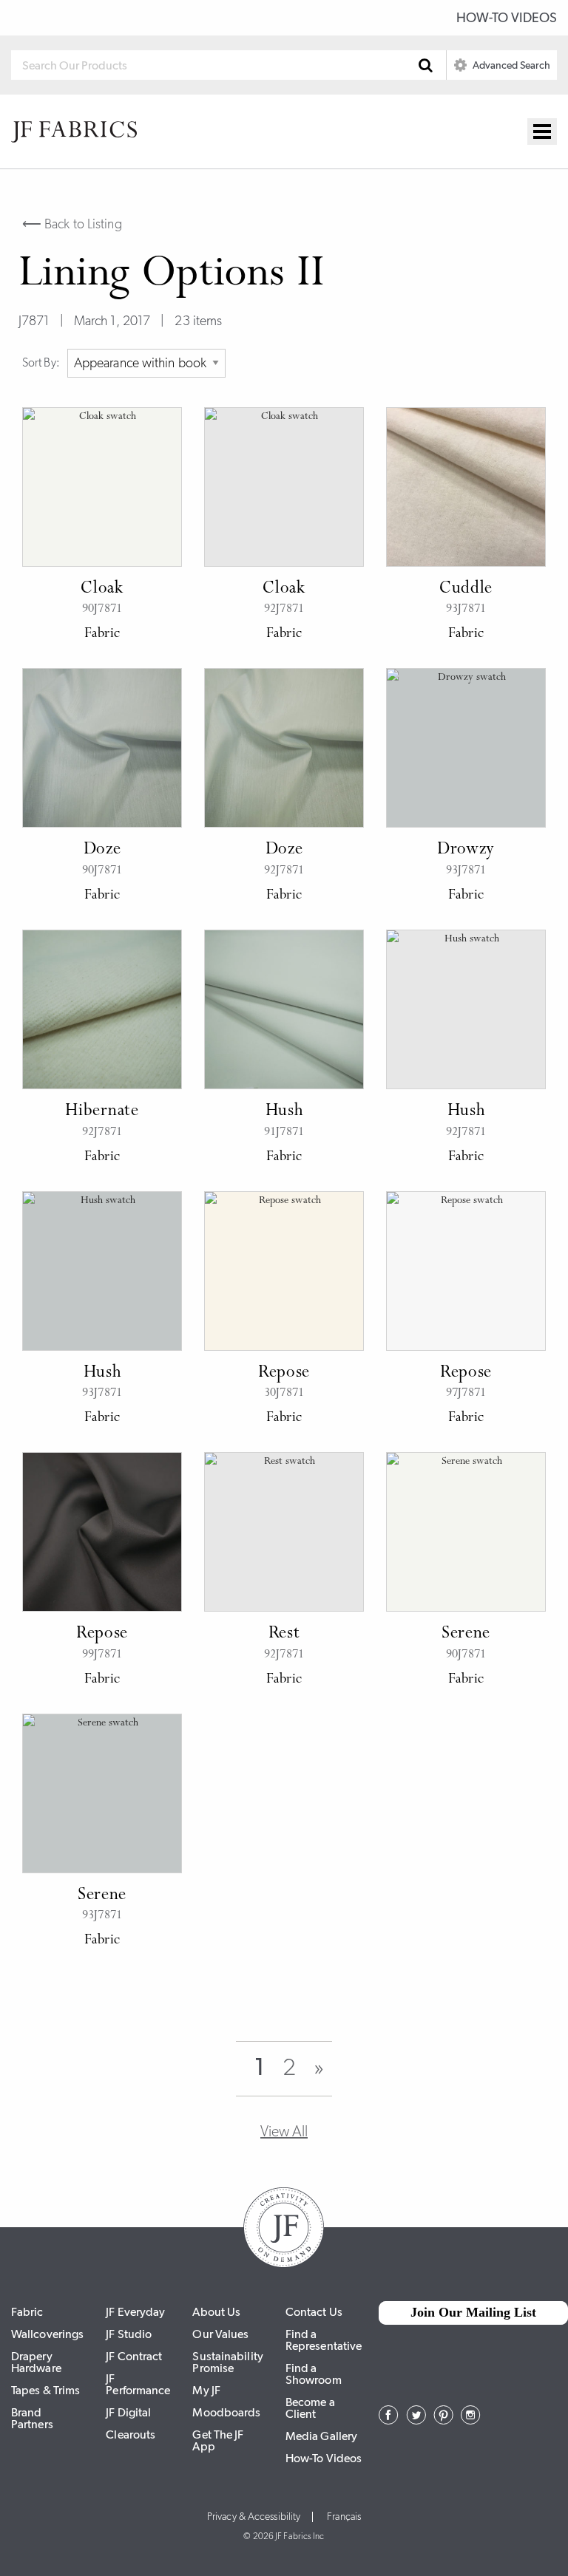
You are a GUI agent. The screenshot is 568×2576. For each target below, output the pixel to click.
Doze (102, 850)
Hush (284, 1111)
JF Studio (129, 2334)
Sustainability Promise (227, 2362)
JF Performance (138, 2384)
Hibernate (102, 1111)
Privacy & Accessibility (254, 2517)
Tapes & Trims (45, 2390)
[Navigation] (542, 132)
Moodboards (226, 2412)
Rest (284, 1634)
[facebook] (389, 2420)
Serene (466, 1634)
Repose (284, 1373)
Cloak (102, 589)
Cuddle (466, 589)
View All (284, 2131)
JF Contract (134, 2356)
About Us (216, 2312)
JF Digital (128, 2412)
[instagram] (471, 2420)
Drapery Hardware (36, 2362)
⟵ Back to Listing (72, 224)
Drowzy (466, 850)
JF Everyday (135, 2312)
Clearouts (131, 2434)
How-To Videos (507, 18)
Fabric (27, 2312)
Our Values (220, 2334)
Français (344, 2517)
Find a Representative (324, 2340)
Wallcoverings (47, 2334)
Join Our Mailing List (473, 2312)
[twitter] (416, 2420)
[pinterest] (443, 2420)
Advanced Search (510, 65)
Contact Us (314, 2312)
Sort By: (41, 362)
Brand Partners (32, 2418)
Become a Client (310, 2408)
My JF (206, 2390)
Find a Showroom (314, 2374)
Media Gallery (321, 2436)
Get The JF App (218, 2440)
